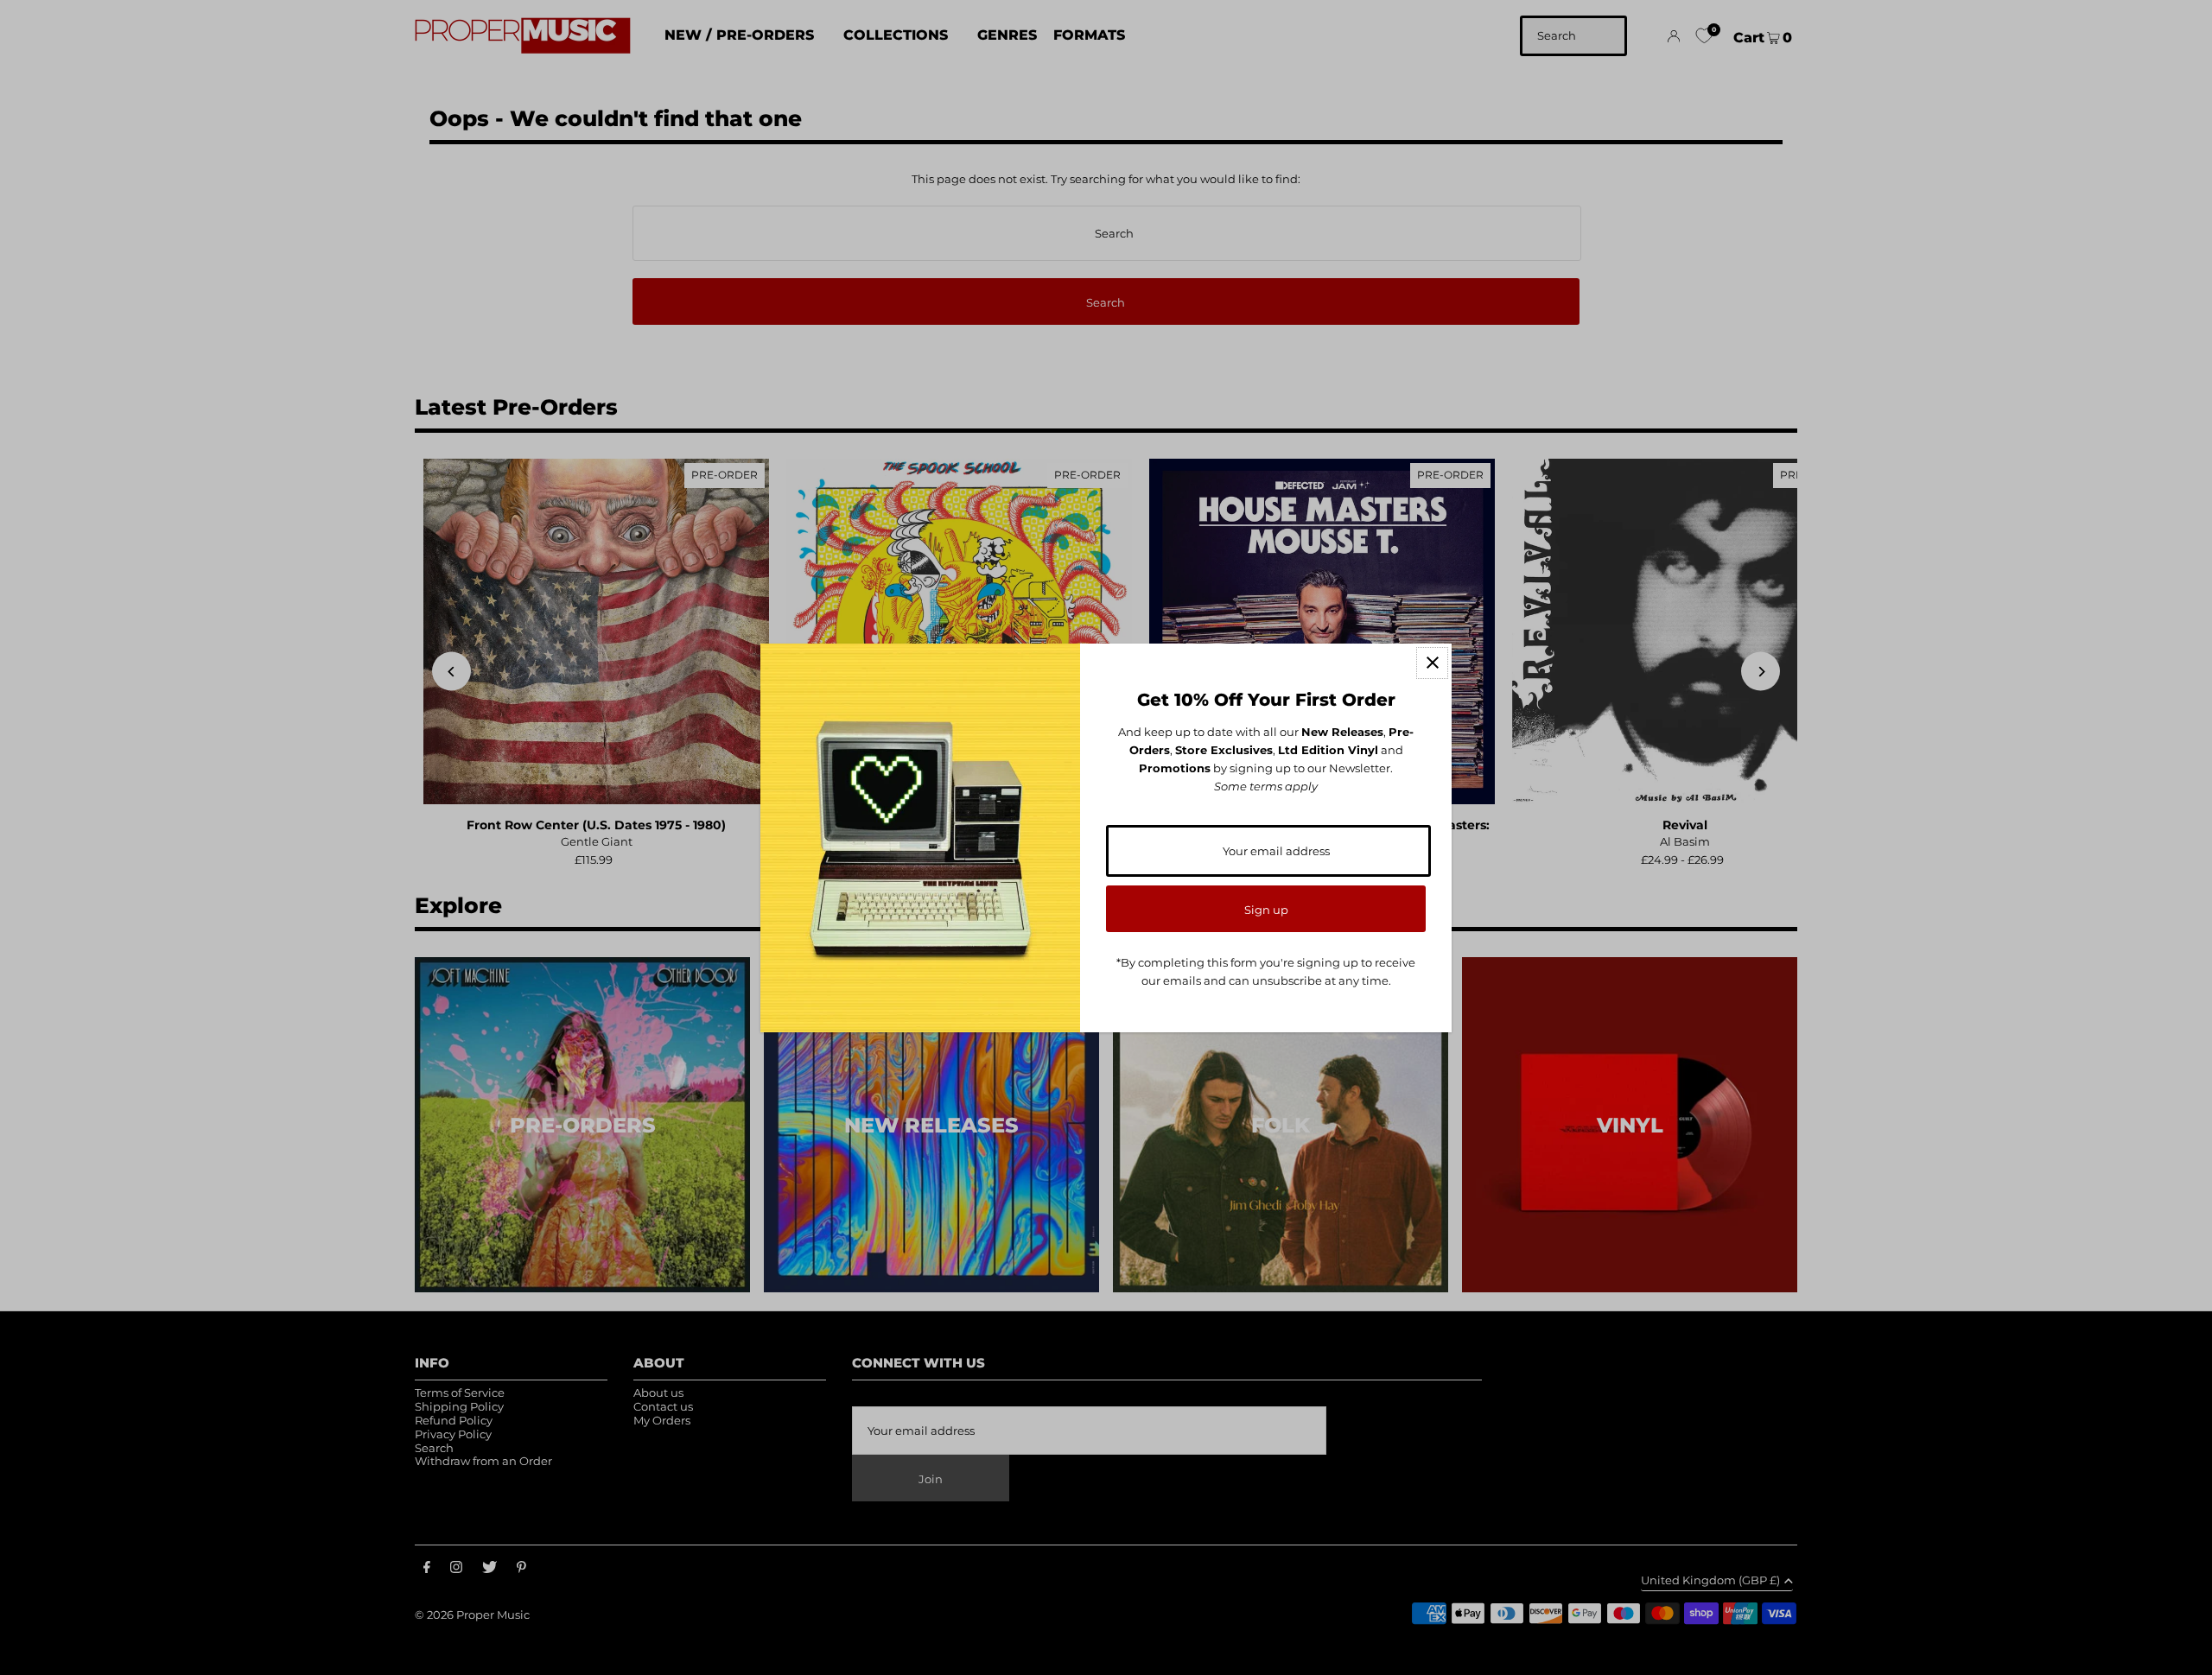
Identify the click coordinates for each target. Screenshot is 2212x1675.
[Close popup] (1432, 663)
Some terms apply (1266, 786)
